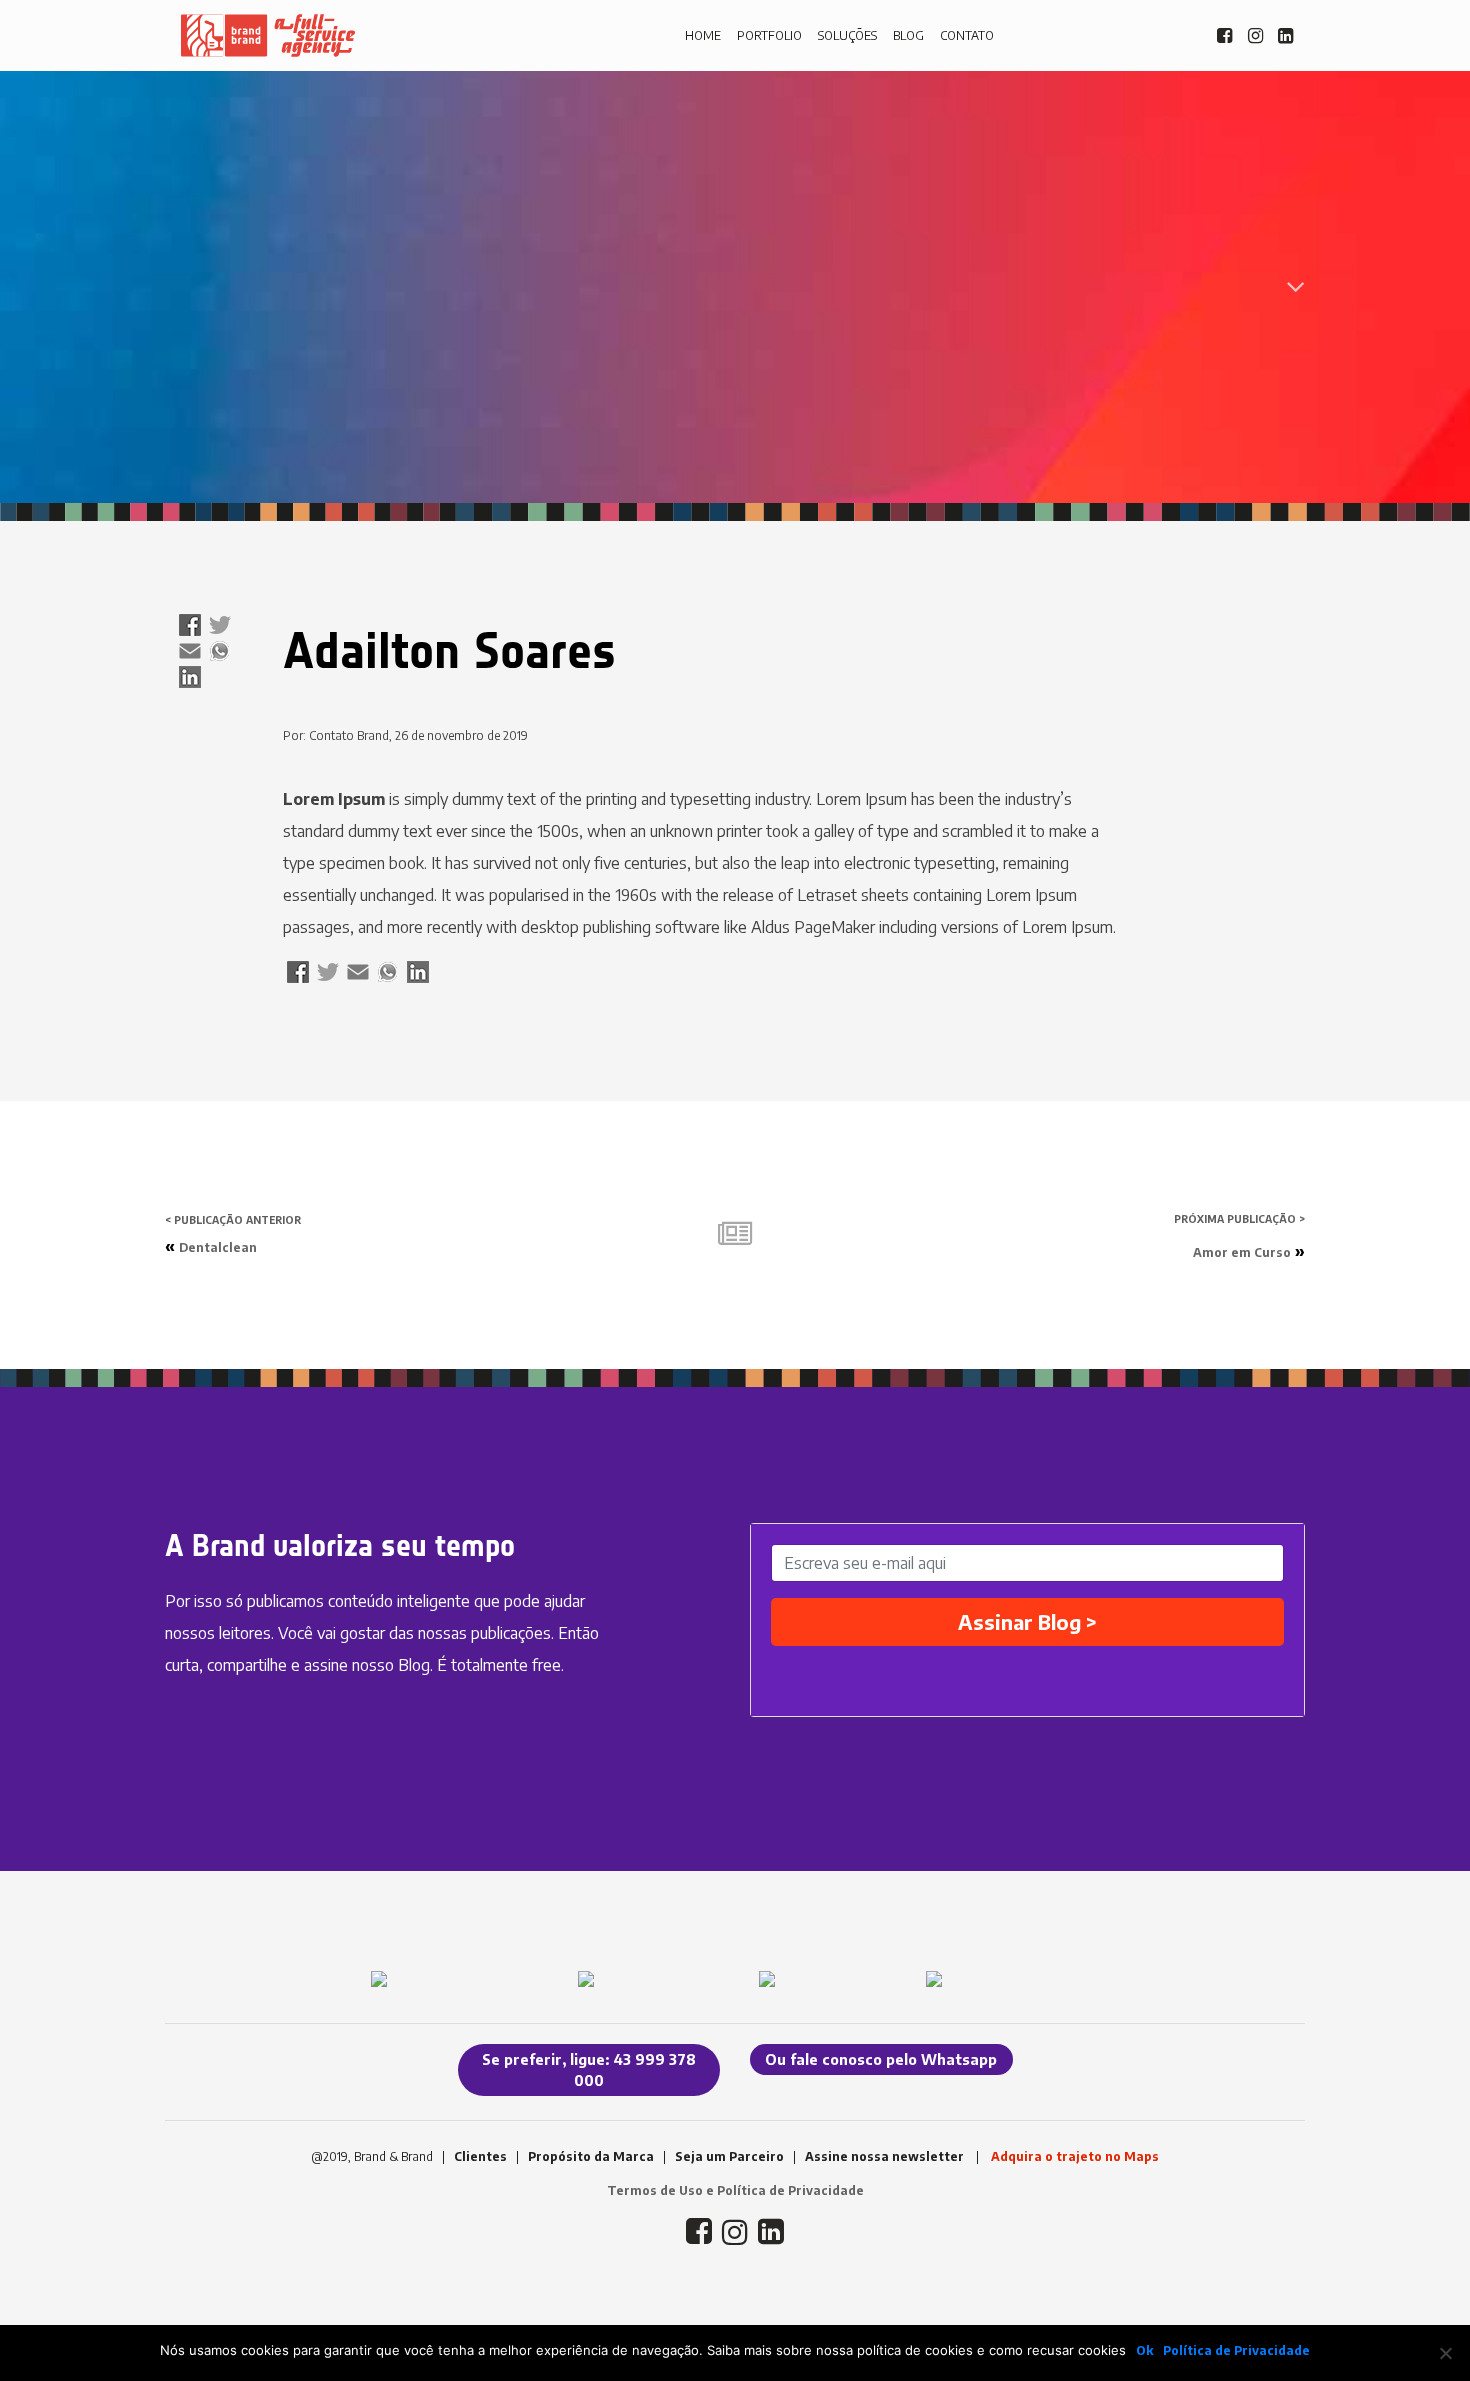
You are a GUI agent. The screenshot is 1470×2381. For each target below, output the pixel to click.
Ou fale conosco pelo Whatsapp (881, 2059)
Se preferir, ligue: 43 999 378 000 (589, 2070)
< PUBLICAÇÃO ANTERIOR (233, 1220)
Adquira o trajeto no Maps (1075, 2156)
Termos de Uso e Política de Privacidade (735, 2190)
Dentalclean (218, 1247)
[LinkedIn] (190, 678)
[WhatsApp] (220, 652)
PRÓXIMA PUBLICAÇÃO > (1239, 1219)
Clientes (480, 2156)
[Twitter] (220, 627)
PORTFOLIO (769, 35)
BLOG (908, 35)
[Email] (190, 652)
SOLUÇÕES (847, 35)
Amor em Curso (1242, 1252)
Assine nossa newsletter (884, 2156)
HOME (703, 35)
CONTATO (967, 35)
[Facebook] (190, 627)
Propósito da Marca (591, 2156)
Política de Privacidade (1236, 2350)
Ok (1144, 2350)
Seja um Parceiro (729, 2156)
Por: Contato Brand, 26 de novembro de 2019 (405, 735)
